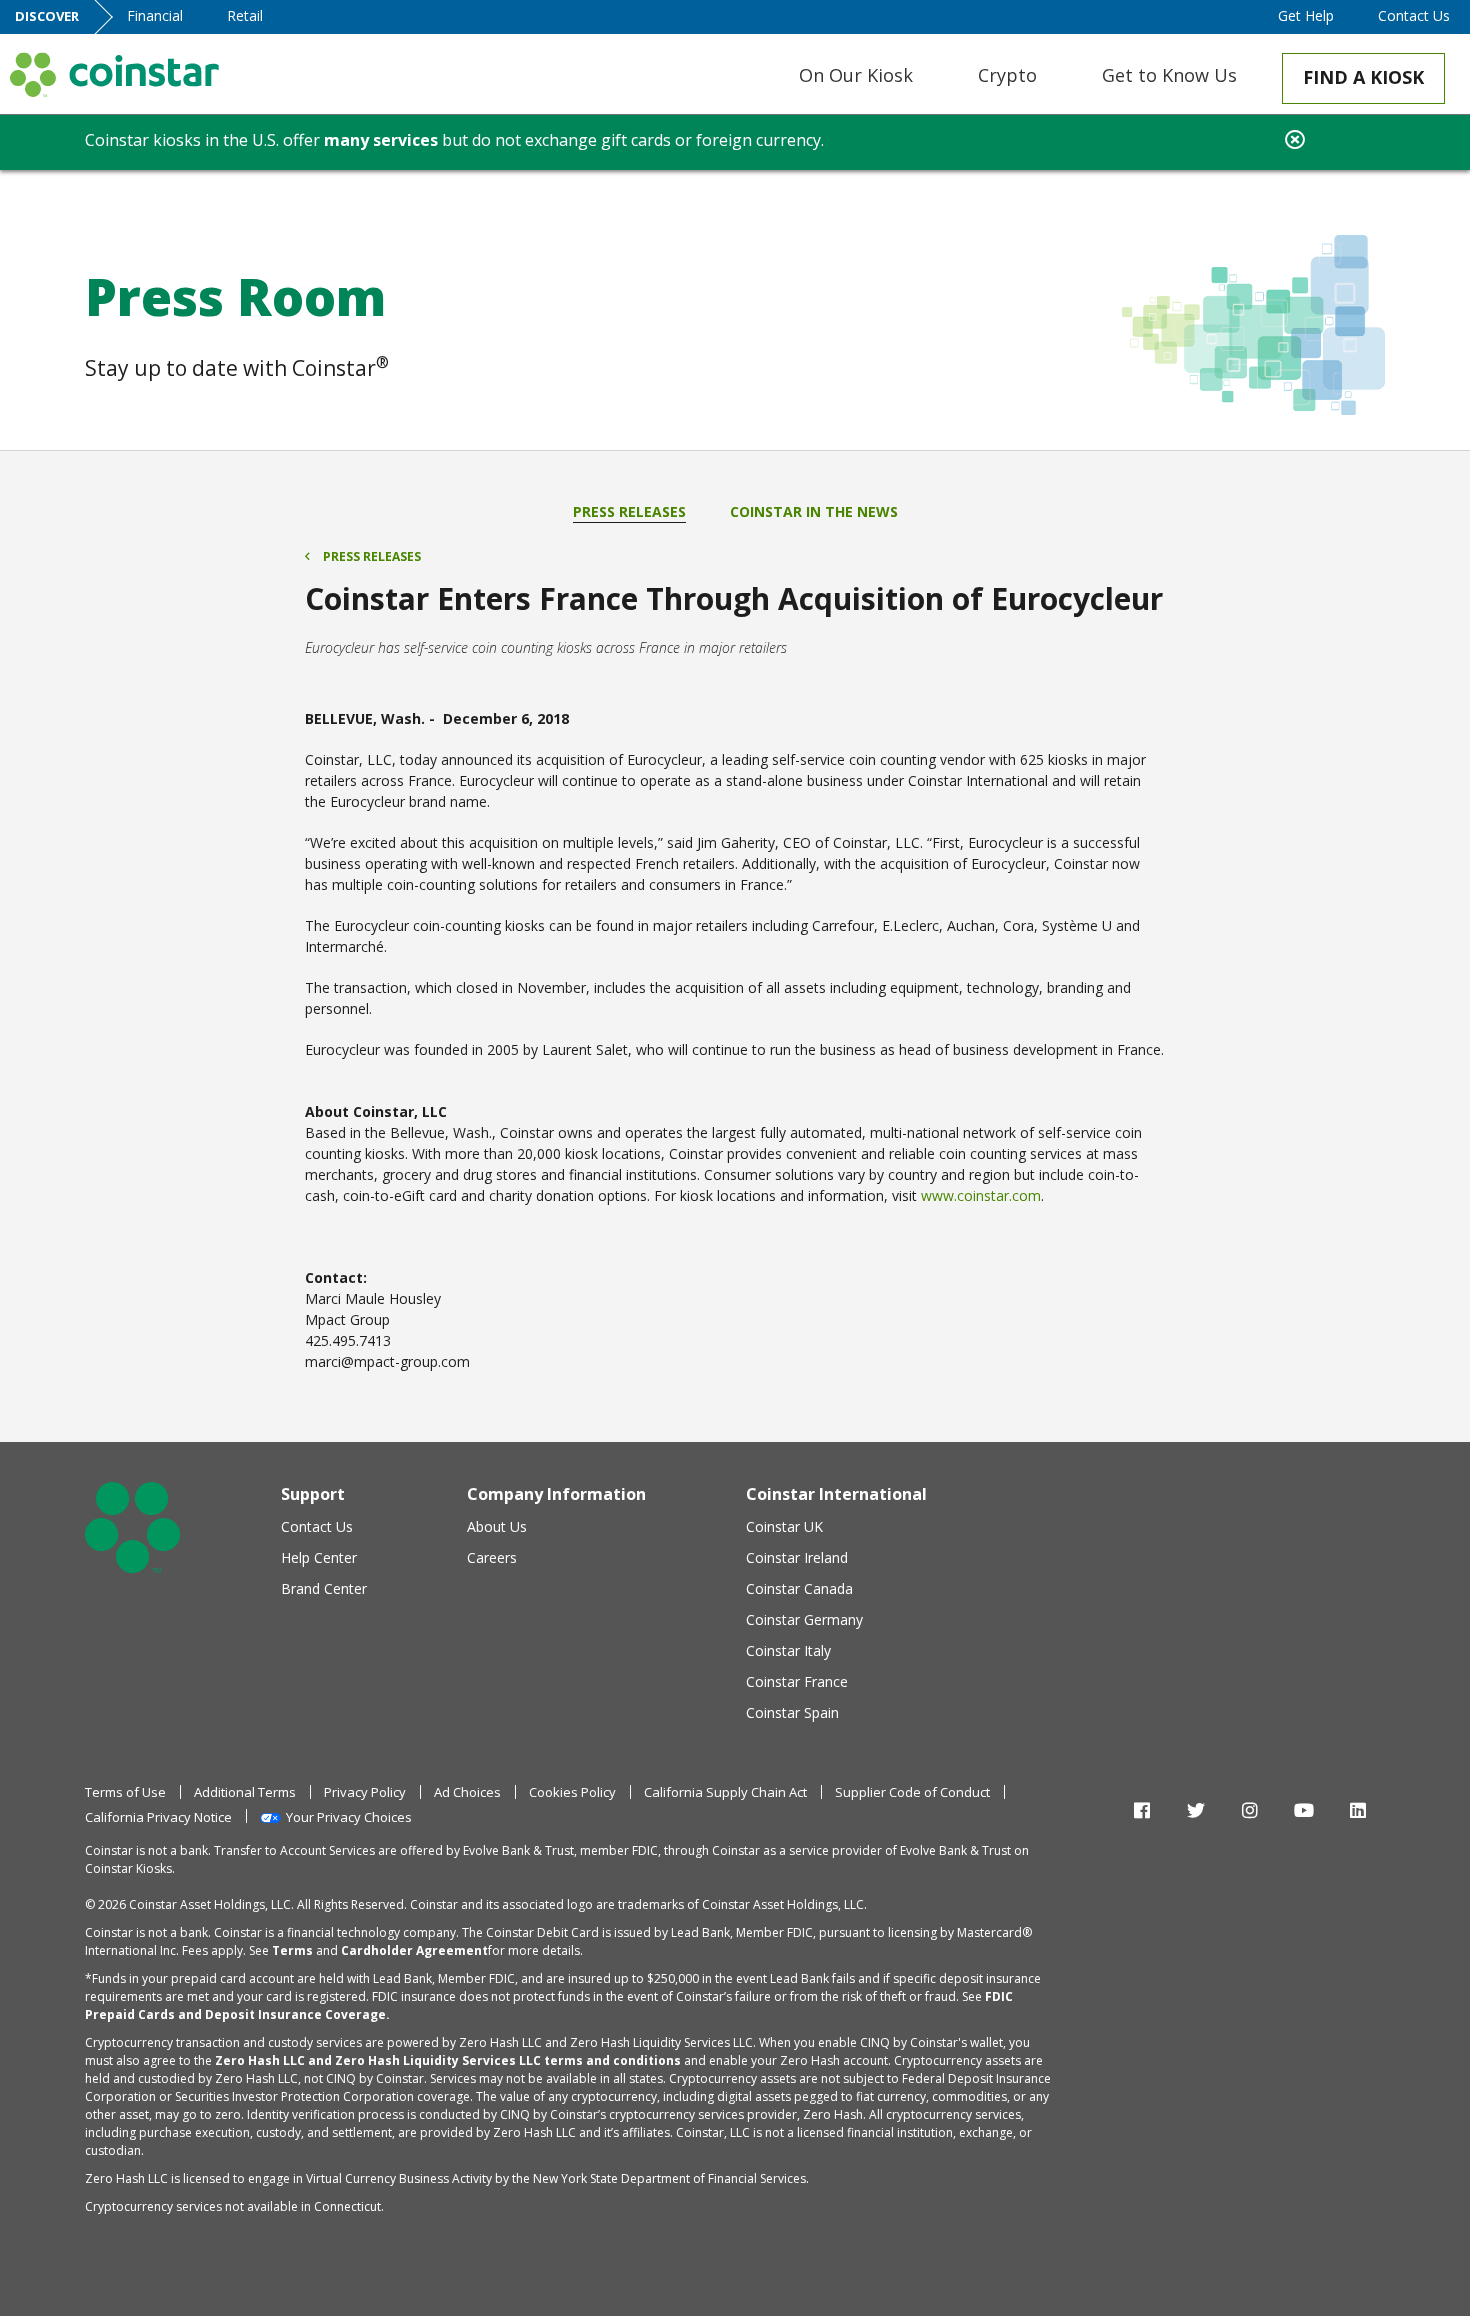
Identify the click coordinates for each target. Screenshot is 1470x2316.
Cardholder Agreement (414, 1950)
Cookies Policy (572, 1792)
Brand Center (324, 1588)
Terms (292, 1950)
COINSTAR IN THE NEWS (814, 511)
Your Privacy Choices (349, 1817)
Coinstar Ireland (797, 1557)
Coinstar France (797, 1681)
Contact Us (317, 1526)
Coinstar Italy (788, 1650)
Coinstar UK (784, 1526)
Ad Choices (467, 1792)
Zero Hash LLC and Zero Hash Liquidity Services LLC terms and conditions (448, 2060)
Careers (492, 1557)
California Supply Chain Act (725, 1792)
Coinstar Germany (804, 1619)
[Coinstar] (114, 74)
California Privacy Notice (158, 1817)
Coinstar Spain (792, 1712)
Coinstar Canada (799, 1588)
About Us (497, 1526)
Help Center (319, 1557)
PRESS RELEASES (629, 511)
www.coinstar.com (981, 1195)
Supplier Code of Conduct (912, 1792)
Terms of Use (125, 1792)
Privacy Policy (365, 1792)
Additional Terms (245, 1792)
